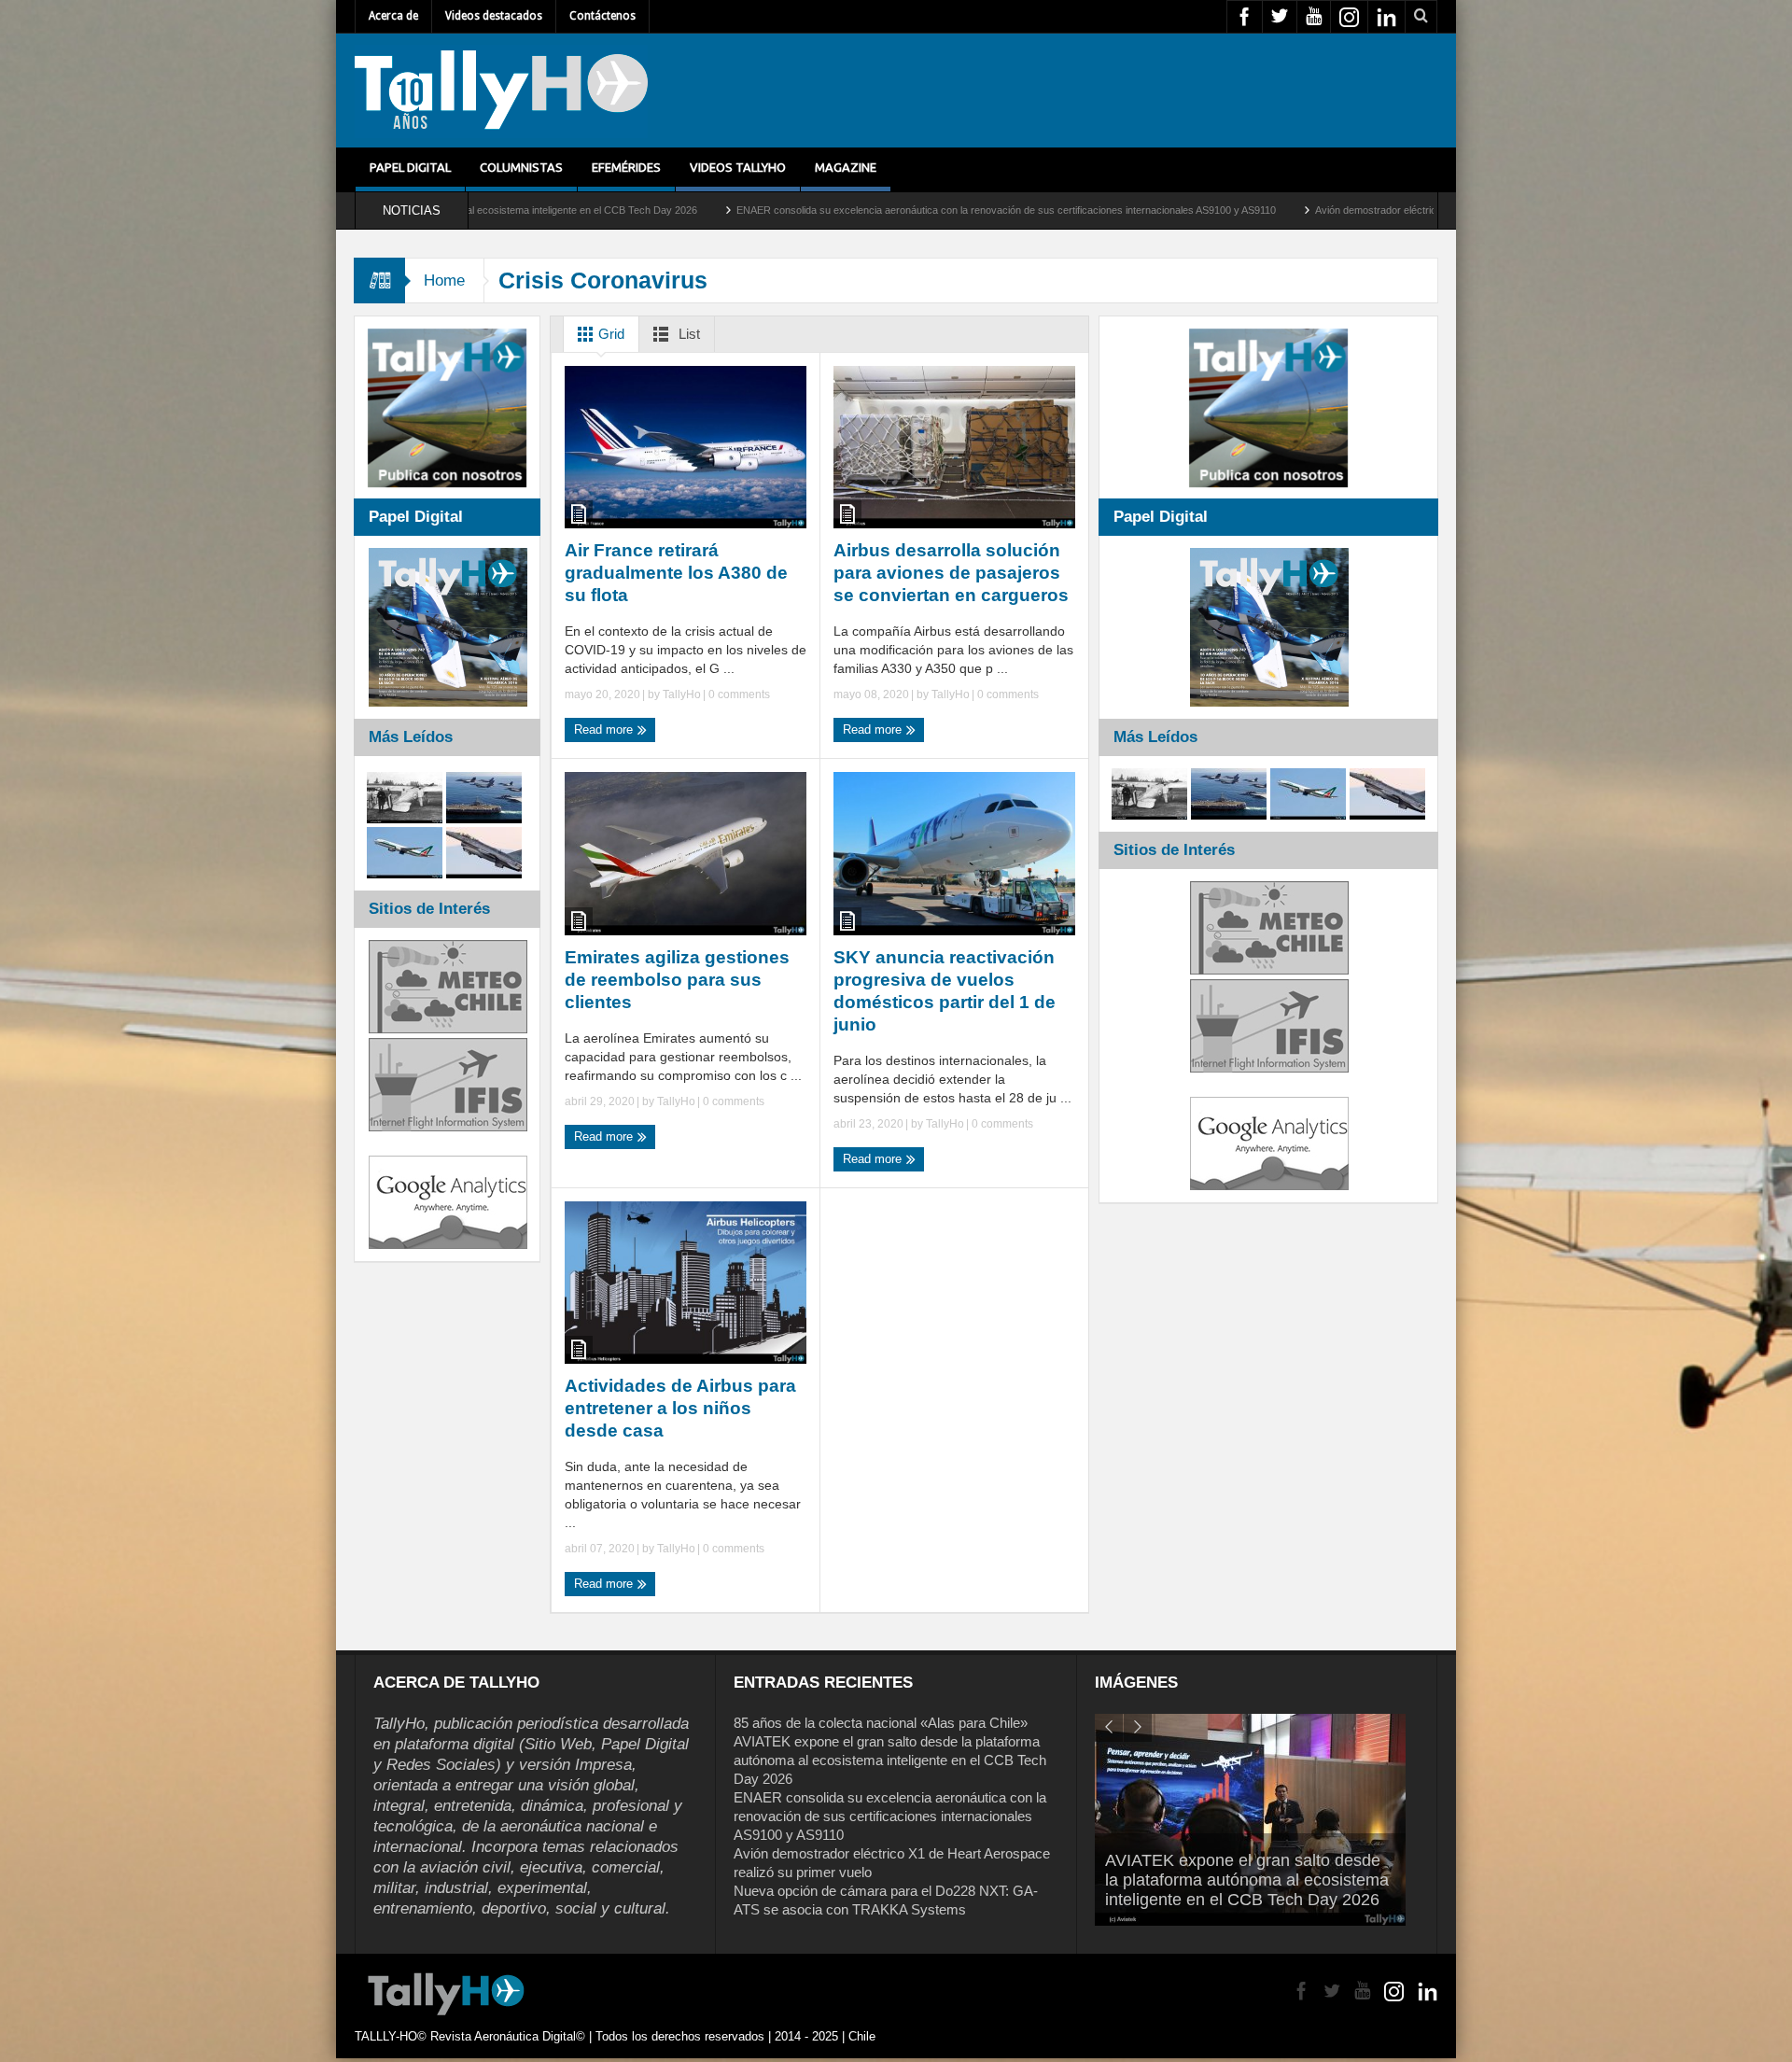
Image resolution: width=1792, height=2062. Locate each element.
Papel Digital (410, 167)
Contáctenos (602, 16)
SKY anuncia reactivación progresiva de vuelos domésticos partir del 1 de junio (945, 991)
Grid (609, 334)
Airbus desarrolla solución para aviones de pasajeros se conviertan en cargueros (951, 573)
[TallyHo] (501, 91)
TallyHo (682, 694)
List (687, 334)
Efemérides (626, 167)
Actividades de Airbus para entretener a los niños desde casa (680, 1408)
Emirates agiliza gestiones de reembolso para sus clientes (677, 980)
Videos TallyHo (738, 167)
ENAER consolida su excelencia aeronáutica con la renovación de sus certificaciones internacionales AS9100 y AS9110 (825, 210)
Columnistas (521, 167)
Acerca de (393, 16)
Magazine (846, 167)
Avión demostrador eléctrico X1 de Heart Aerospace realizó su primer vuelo (1304, 210)
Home (444, 281)
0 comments (738, 694)
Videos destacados (494, 16)
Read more (605, 729)
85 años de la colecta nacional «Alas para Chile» (881, 1723)
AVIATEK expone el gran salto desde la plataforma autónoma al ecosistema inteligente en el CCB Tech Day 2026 (890, 1760)
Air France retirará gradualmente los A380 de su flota (676, 573)
